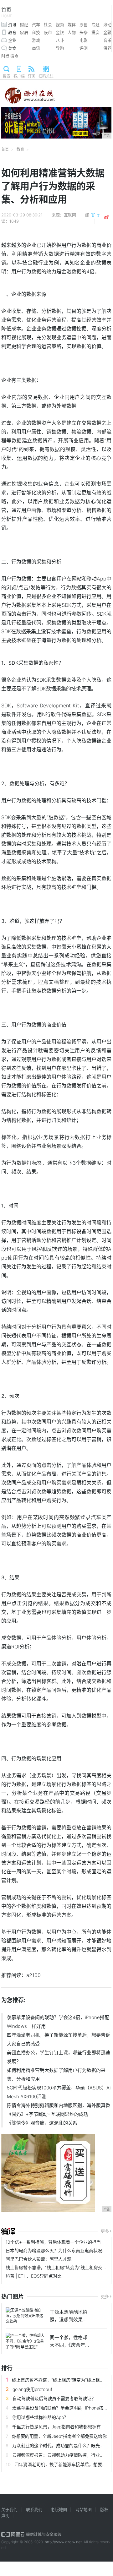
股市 (48, 32)
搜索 (7, 76)
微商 (14, 56)
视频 (60, 25)
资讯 (12, 25)
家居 (24, 32)
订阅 (32, 76)
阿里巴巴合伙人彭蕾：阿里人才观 (39, 2259)
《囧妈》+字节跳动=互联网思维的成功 (48, 2114)
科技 (36, 32)
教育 (12, 32)
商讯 (36, 48)
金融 (107, 32)
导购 (60, 48)
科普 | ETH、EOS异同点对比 (34, 2276)
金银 (60, 32)
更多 (105, 2231)
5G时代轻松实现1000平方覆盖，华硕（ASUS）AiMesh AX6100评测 (59, 2092)
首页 (7, 12)
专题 (95, 25)
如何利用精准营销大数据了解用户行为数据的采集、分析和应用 (56, 2075)
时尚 (5, 56)
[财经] (8, 2231)
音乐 (107, 40)
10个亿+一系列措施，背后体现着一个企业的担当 (53, 2242)
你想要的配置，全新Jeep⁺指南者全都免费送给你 (59, 2436)
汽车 (36, 25)
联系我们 (34, 2509)
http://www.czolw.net (63, 2542)
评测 (84, 48)
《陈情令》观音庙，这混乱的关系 (42, 2123)
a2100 (33, 1975)
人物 (72, 32)
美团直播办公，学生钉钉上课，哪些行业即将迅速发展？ (59, 2057)
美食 (12, 48)
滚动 (107, 25)
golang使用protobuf (32, 2389)
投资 (95, 32)
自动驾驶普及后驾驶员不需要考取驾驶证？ (54, 2398)
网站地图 (84, 2509)
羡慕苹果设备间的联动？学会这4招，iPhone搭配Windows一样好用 (58, 2022)
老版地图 (59, 2509)
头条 (84, 32)
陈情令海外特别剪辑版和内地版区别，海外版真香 (59, 2105)
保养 (107, 48)
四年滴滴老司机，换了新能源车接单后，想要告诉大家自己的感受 (59, 2039)
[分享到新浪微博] (106, 217)
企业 (12, 40)
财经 (24, 25)
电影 (84, 40)
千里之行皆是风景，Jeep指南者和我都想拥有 (56, 2427)
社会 (48, 25)
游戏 (36, 40)
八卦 (60, 40)
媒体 (72, 25)
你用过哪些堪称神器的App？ (40, 2417)
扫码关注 (46, 76)
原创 (84, 25)
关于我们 (9, 2509)
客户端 (19, 76)
